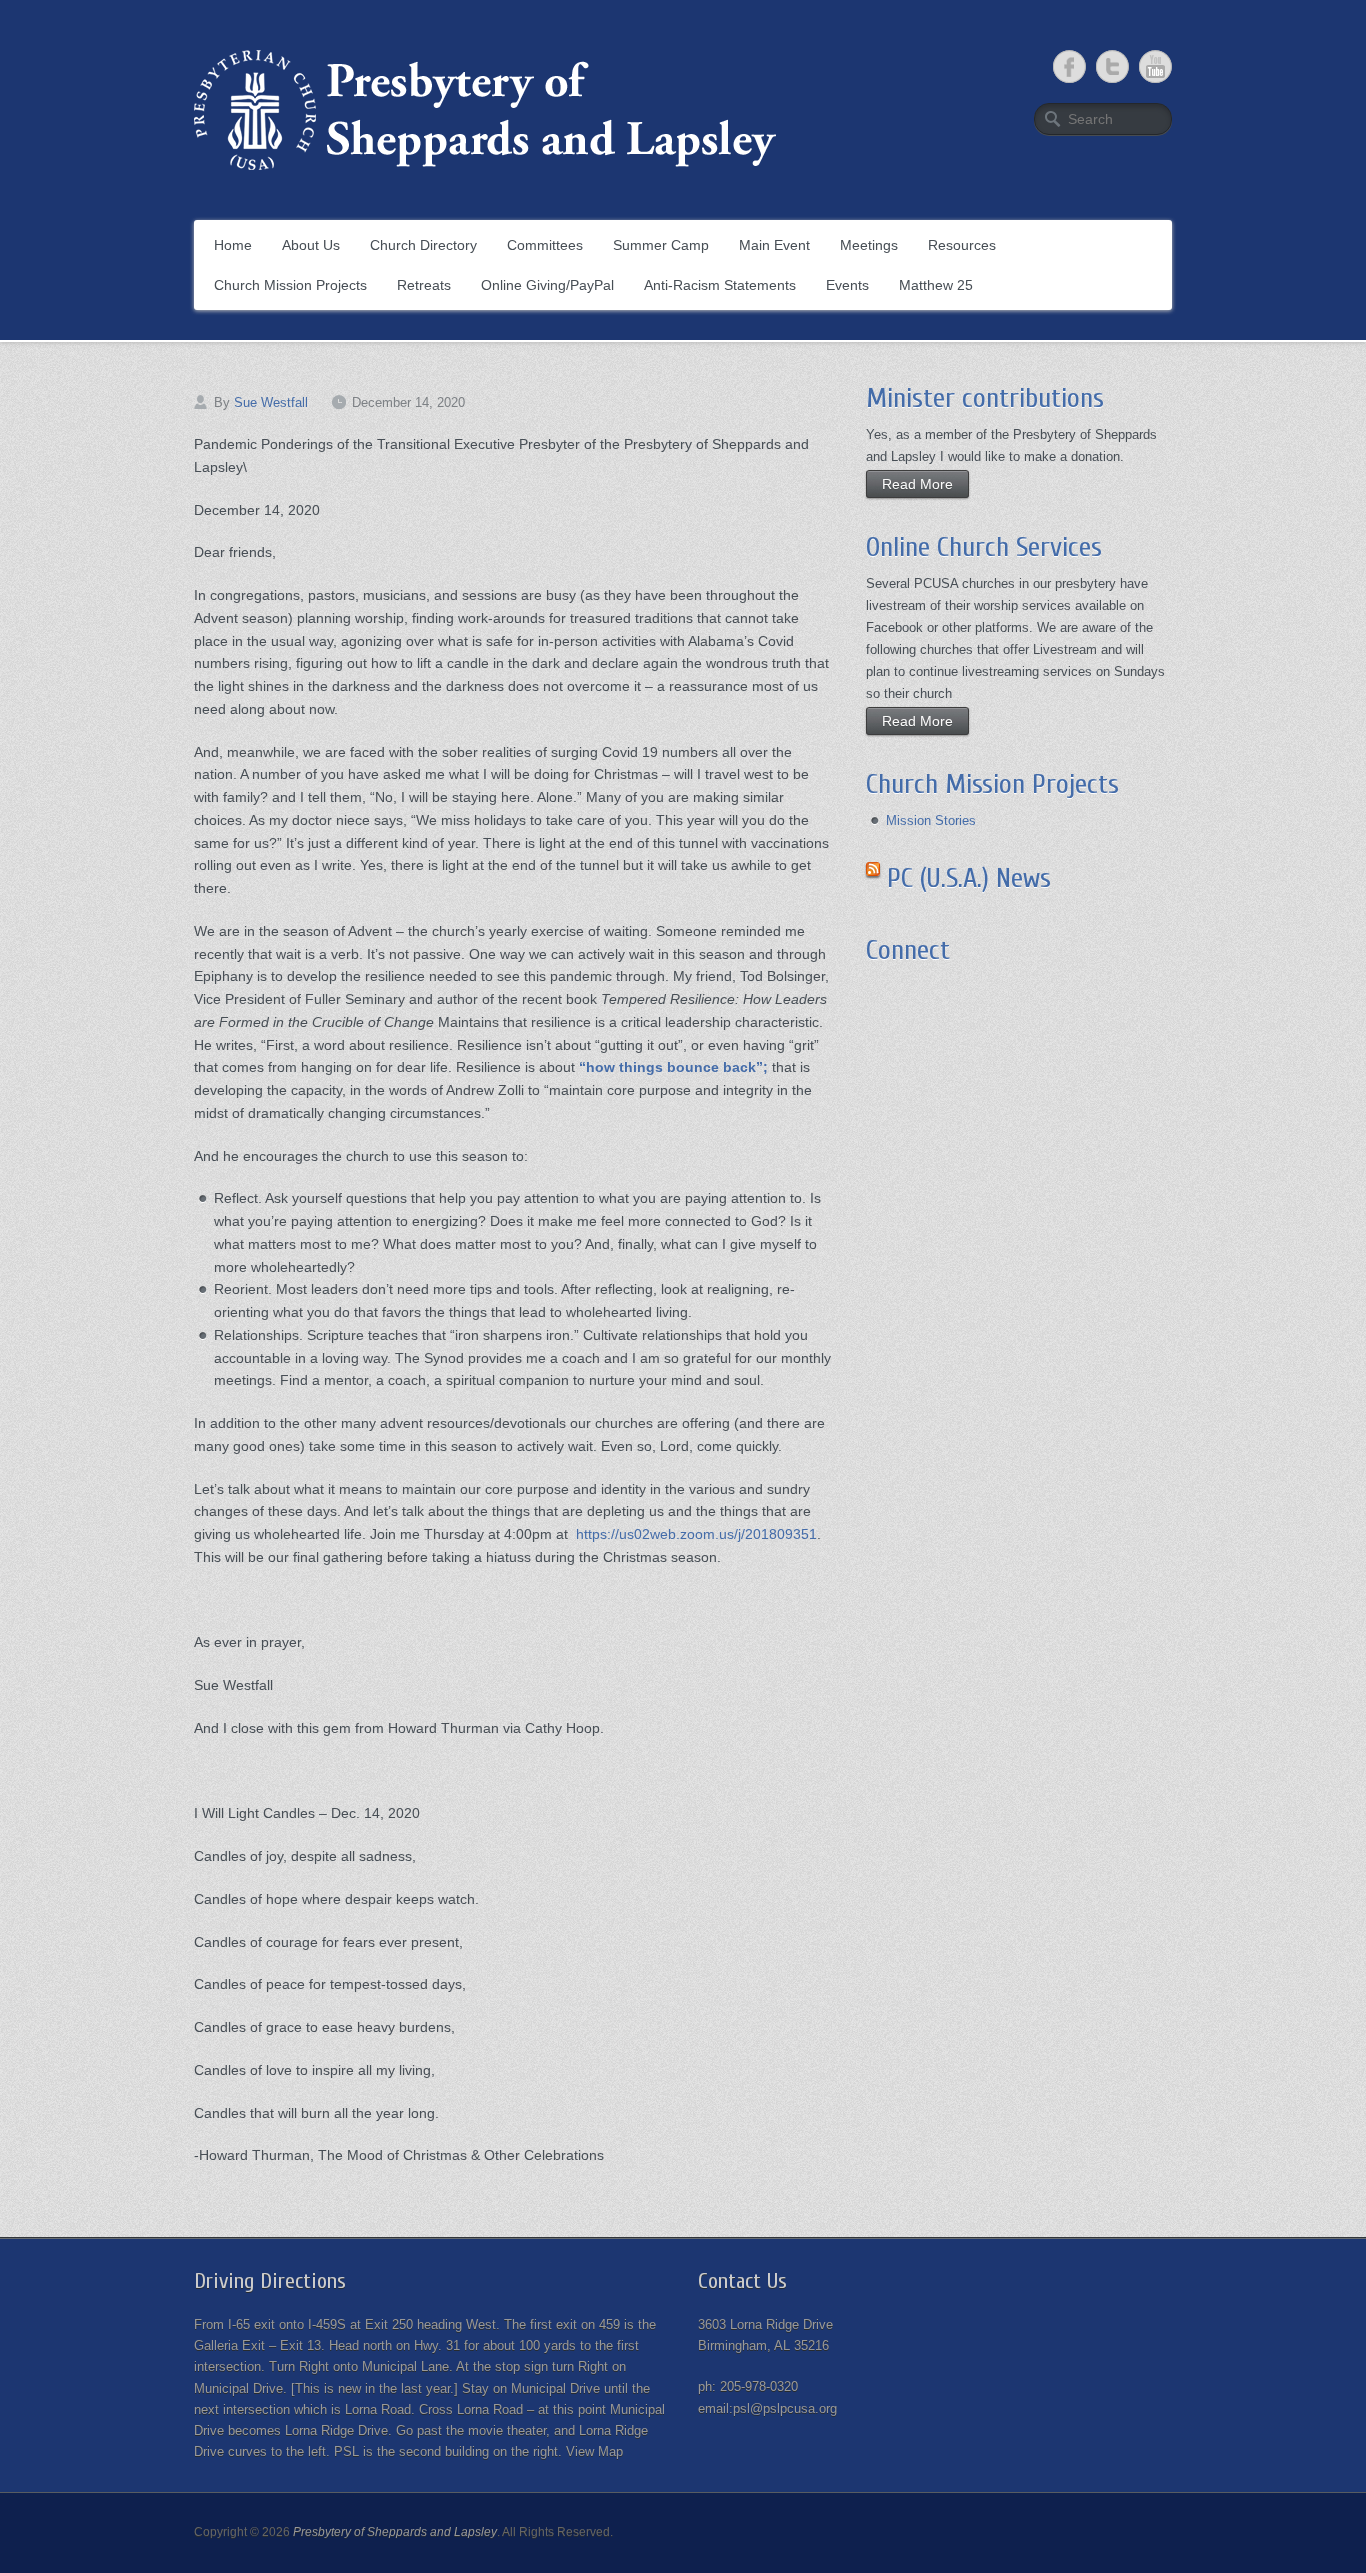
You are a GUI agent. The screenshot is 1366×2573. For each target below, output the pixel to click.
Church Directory (423, 245)
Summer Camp (661, 245)
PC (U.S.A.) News (969, 878)
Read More (917, 484)
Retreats (424, 285)
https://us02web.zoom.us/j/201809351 (696, 1534)
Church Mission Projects (290, 285)
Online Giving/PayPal (547, 285)
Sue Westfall (271, 402)
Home (233, 245)
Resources (962, 245)
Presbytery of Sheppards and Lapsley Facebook (1069, 66)
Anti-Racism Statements (720, 285)
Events (847, 285)
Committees (545, 245)
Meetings (869, 245)
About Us (311, 245)
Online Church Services (984, 547)
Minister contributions (985, 398)
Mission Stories (931, 820)
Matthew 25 (936, 285)
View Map (594, 2451)
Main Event (774, 245)
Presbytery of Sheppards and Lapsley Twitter (1112, 66)
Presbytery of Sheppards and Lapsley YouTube (1155, 66)
